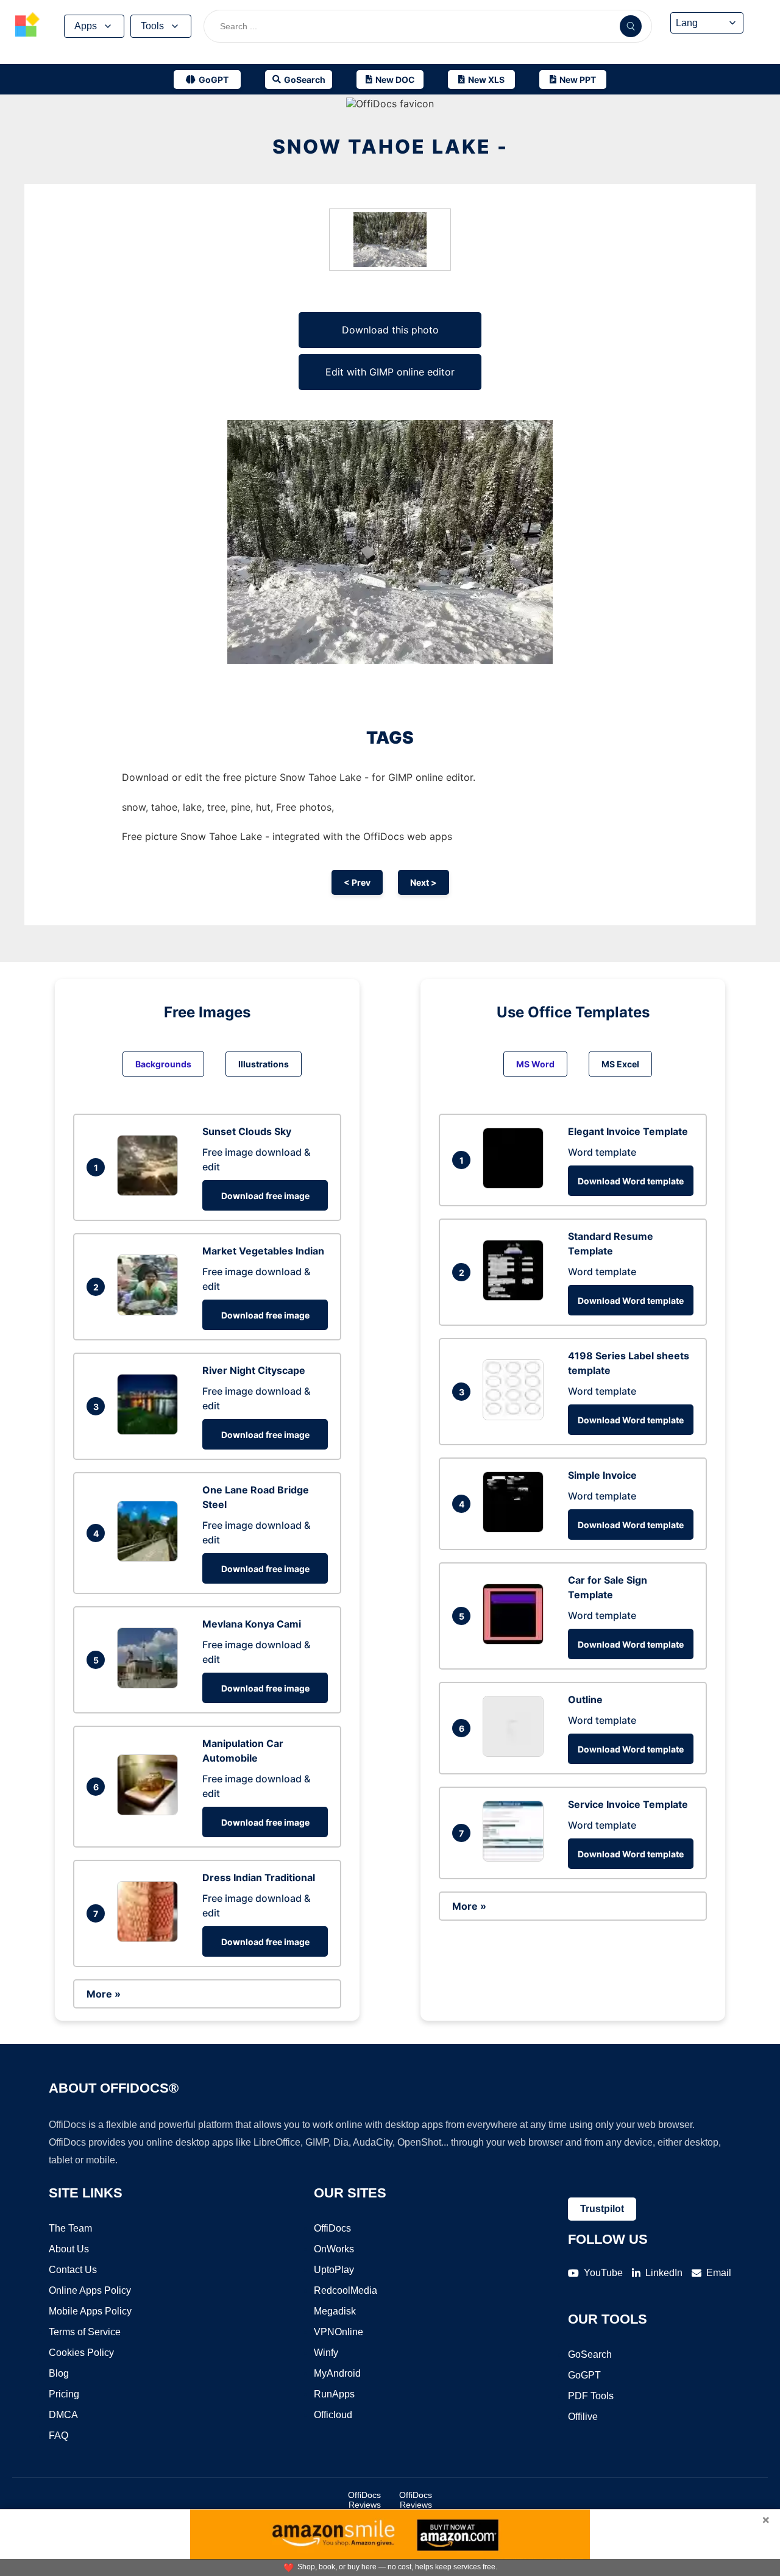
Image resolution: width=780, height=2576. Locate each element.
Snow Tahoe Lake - (390, 147)
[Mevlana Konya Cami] (151, 1685)
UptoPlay (334, 2270)
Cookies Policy (81, 2353)
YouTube (603, 2273)
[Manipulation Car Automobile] (151, 1812)
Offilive (583, 2417)
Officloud (333, 2415)
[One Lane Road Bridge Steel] (151, 1558)
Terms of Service (85, 2332)
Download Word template (631, 1181)
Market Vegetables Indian (263, 1251)
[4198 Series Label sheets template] (516, 1417)
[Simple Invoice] (516, 1529)
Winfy (326, 2353)
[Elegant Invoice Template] (516, 1185)
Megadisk (335, 2311)
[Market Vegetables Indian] (151, 1312)
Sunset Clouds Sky (247, 1131)
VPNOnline (339, 2332)
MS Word (535, 1064)
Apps (86, 26)
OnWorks (334, 2249)
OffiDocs (332, 2228)
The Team (70, 2228)
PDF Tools (591, 2396)
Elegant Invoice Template (628, 1131)
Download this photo (390, 330)
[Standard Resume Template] (516, 1297)
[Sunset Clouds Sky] (151, 1192)
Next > (424, 882)
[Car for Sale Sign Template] (516, 1641)
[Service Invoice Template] (516, 1858)
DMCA (63, 2415)
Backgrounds (163, 1064)
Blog (59, 2373)
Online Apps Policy (90, 2290)
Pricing (64, 2394)
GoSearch (590, 2354)
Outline (585, 1699)
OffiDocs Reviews (364, 2500)
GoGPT (584, 2375)
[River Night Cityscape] (151, 1431)
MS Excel (620, 1064)
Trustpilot (602, 2209)
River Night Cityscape (254, 1370)
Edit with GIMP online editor (390, 372)
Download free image (265, 1196)
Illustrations (264, 1064)
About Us (69, 2249)
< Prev (357, 882)
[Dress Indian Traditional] (151, 1938)
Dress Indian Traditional (259, 1877)
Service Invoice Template (628, 1804)
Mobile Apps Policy (90, 2311)
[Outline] (516, 1753)
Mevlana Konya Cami (252, 1624)
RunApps (334, 2394)
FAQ (58, 2435)
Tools (152, 26)
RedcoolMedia (346, 2290)
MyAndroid (337, 2373)
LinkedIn (664, 2273)
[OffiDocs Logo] (27, 26)
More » (104, 1994)
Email (719, 2273)
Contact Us (73, 2270)
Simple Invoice (602, 1475)
